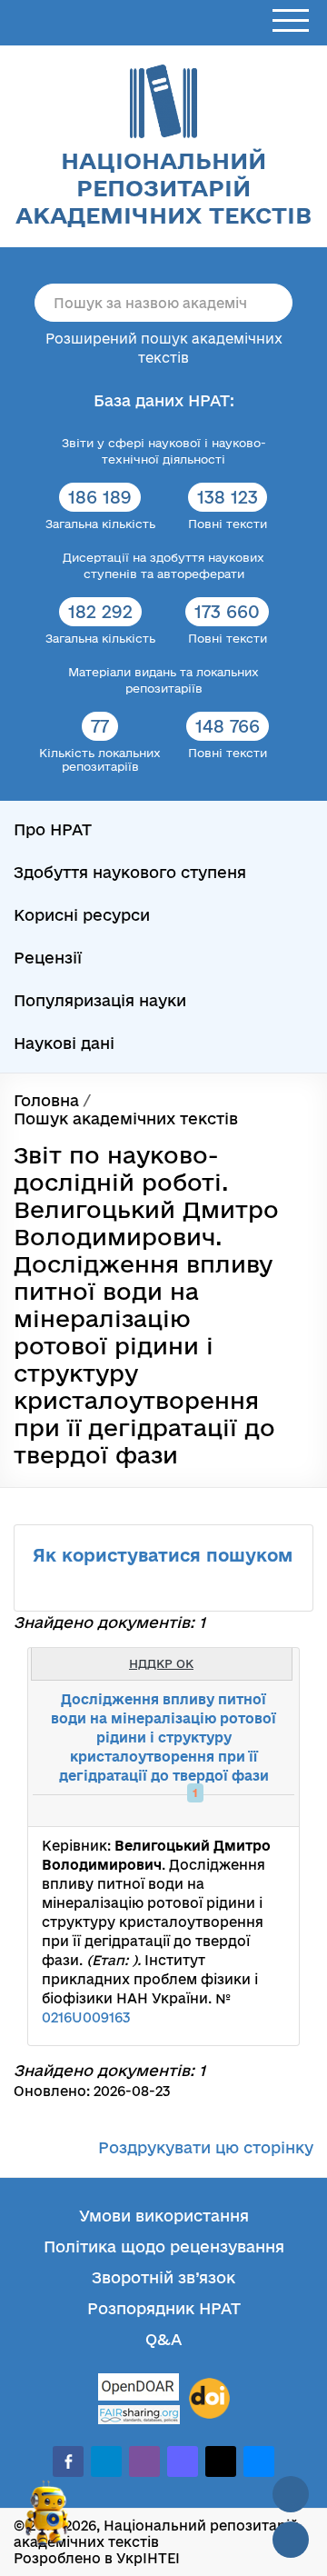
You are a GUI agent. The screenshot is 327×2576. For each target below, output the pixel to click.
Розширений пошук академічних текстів (164, 348)
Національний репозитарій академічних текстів (163, 188)
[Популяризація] (271, 1811)
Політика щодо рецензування (164, 2247)
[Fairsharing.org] (139, 2415)
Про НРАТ (53, 829)
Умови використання (164, 2216)
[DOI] (209, 2399)
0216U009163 (86, 2017)
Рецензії (48, 958)
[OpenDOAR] (139, 2389)
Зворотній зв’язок (163, 2277)
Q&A (163, 2339)
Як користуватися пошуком (163, 1555)
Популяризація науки (100, 1000)
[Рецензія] (251, 1811)
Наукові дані (64, 1043)
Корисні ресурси (82, 915)
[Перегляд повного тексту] (191, 1811)
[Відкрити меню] (291, 21)
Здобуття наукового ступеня (130, 872)
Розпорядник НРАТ (164, 2308)
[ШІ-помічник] (47, 2521)
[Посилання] (231, 1811)
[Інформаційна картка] (211, 1811)
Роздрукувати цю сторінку (206, 2147)
